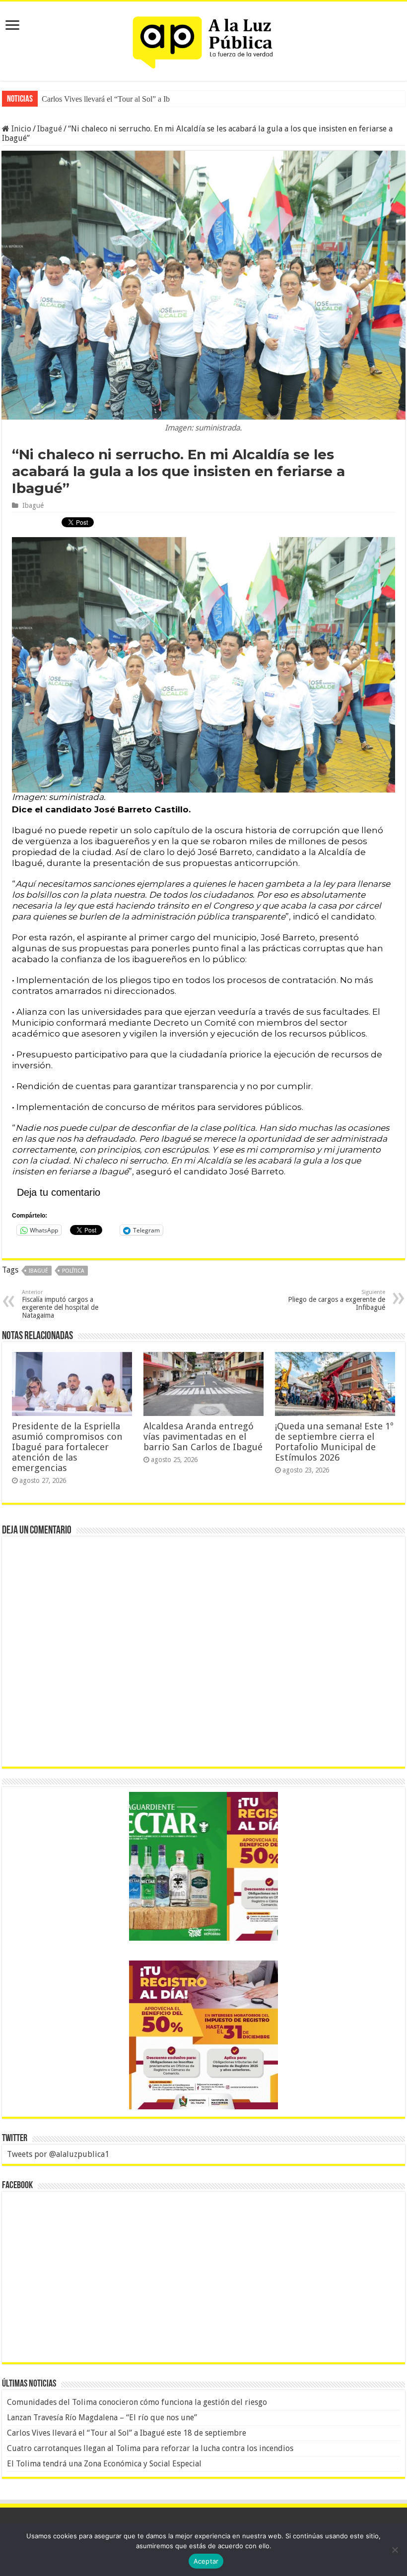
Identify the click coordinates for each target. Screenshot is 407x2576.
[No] (395, 2550)
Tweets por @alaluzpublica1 (58, 2154)
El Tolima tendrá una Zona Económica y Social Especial (104, 2464)
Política (73, 1271)
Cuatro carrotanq (68, 99)
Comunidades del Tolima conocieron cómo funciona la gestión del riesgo (137, 2402)
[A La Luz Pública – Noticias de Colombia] (203, 39)
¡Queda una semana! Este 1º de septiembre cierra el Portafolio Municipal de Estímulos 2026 (334, 1442)
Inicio (20, 129)
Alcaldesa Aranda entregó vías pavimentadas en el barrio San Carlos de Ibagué (203, 1437)
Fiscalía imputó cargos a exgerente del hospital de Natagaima (60, 1304)
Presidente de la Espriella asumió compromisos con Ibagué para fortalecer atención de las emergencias (67, 1447)
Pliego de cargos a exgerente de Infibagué (337, 1300)
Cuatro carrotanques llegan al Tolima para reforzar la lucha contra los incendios (150, 2448)
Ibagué (50, 129)
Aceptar (206, 2561)
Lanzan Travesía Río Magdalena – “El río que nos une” (102, 2418)
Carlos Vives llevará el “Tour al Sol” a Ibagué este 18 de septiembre (127, 2433)
